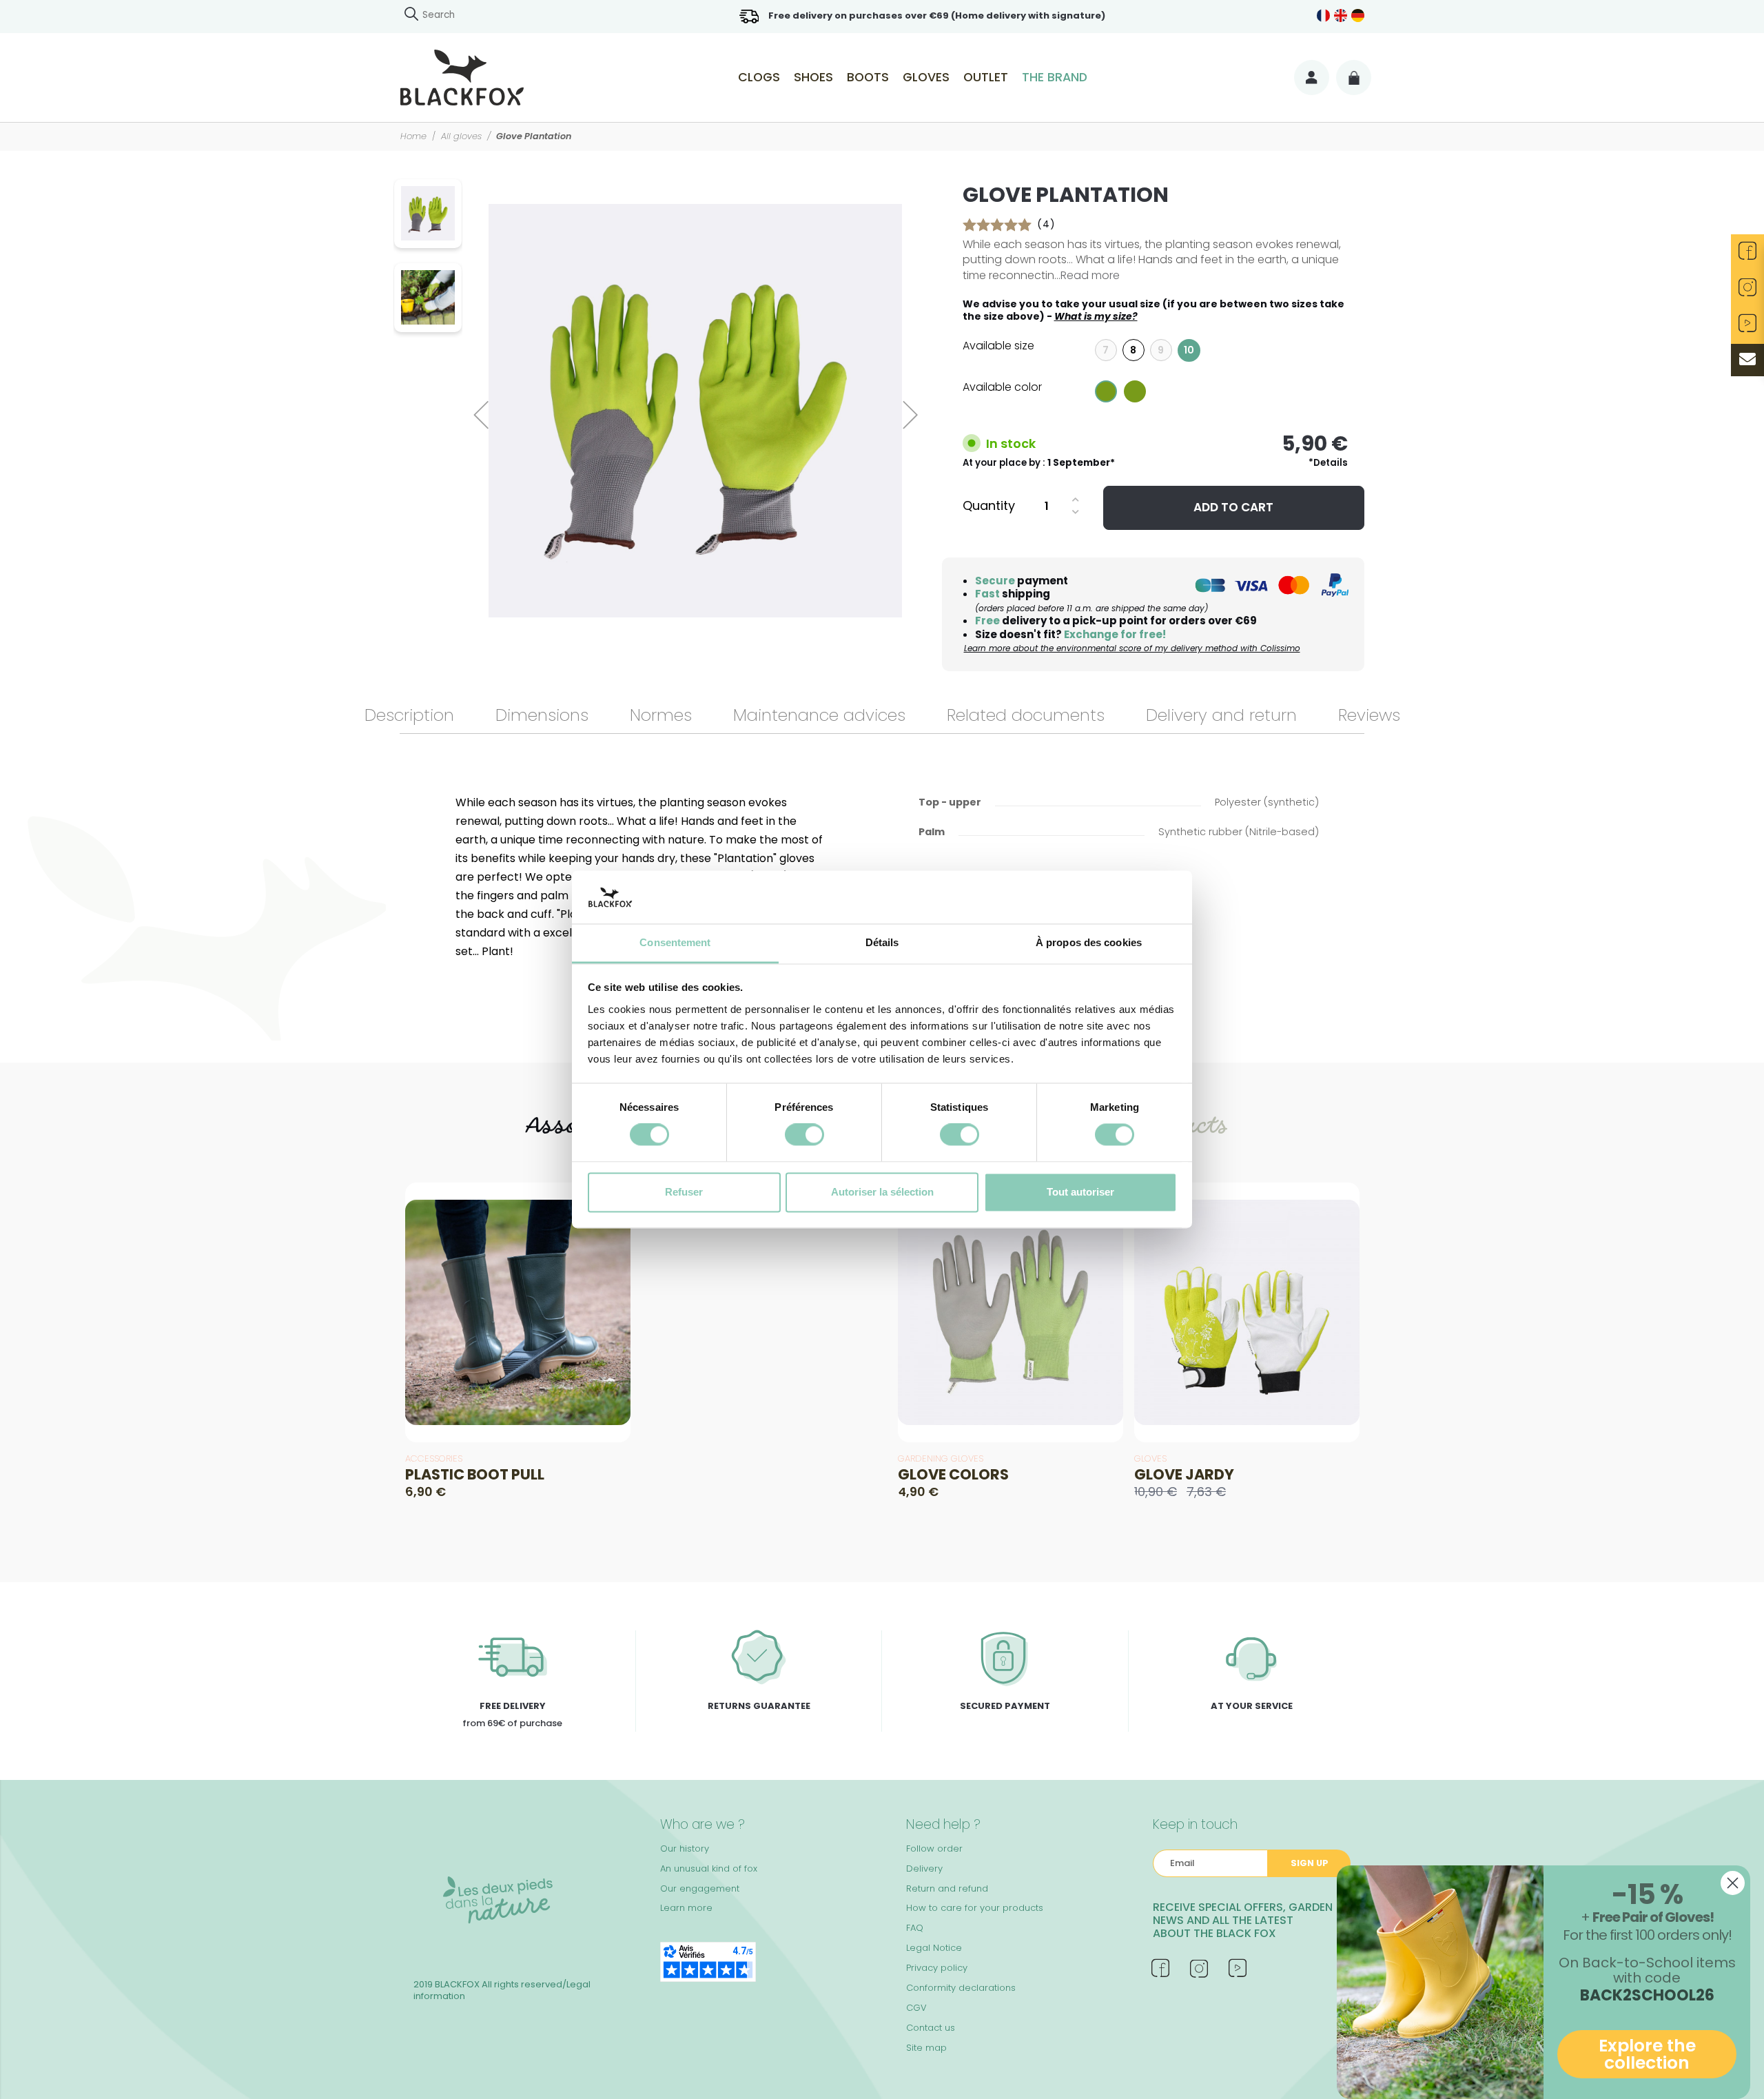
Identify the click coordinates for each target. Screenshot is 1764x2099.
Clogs (759, 77)
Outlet (986, 77)
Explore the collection (1647, 2054)
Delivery (924, 1868)
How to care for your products (975, 1908)
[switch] (804, 1135)
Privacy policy (937, 1968)
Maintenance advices (819, 715)
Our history (685, 1849)
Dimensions (542, 715)
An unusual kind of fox (709, 1868)
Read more (1090, 275)
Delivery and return (1221, 715)
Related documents (1026, 715)
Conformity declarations (961, 1988)
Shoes (813, 77)
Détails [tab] (882, 942)
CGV (916, 2008)
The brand (1055, 77)
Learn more (686, 1908)
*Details (1328, 463)
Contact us (931, 2028)
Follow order (934, 1849)
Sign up (1310, 1863)
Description (409, 715)
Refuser (684, 1192)
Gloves (926, 77)
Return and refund (947, 1888)
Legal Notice (934, 1948)
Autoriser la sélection (882, 1192)
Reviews (1369, 715)
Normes (661, 715)
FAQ (915, 1928)
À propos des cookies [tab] (1089, 942)
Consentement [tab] (675, 942)
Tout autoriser (1080, 1192)
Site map (926, 2048)
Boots (868, 77)
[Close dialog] (1733, 1883)
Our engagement (700, 1888)
